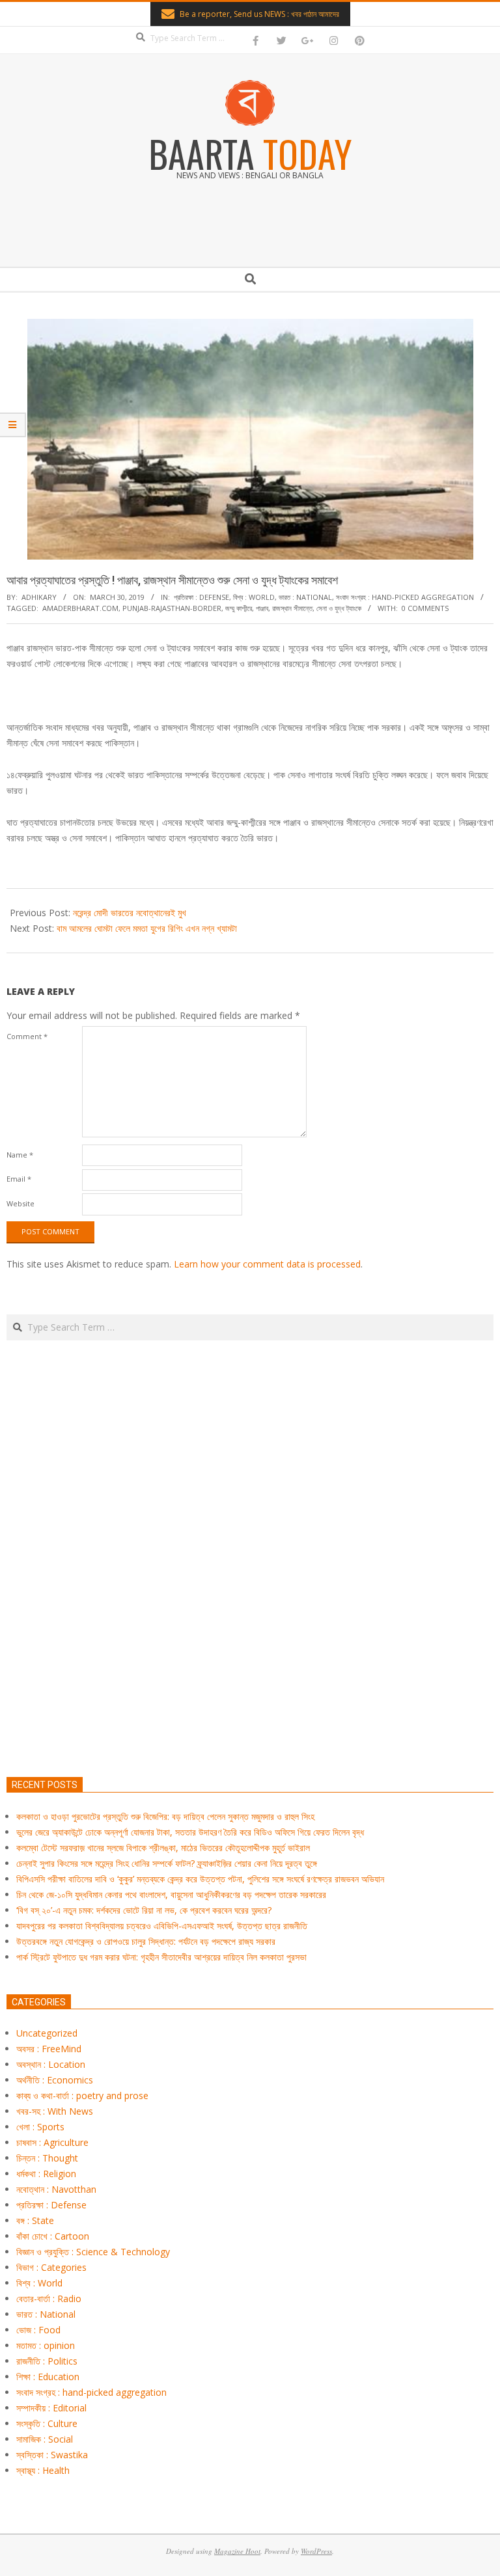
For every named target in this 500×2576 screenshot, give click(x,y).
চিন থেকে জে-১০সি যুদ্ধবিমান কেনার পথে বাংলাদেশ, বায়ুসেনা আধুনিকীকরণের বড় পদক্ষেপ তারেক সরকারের (171, 1894)
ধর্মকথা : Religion (46, 2174)
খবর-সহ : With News (55, 2111)
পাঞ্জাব (262, 608)
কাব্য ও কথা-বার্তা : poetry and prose (82, 2095)
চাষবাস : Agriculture (52, 2142)
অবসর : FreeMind (49, 2049)
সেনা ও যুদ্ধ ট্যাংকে (339, 608)
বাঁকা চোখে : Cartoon (53, 2236)
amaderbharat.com (80, 608)
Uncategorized (47, 2033)
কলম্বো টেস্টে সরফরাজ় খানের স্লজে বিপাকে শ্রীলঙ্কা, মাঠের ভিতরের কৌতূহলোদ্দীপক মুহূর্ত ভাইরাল (163, 1848)
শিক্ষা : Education (48, 2377)
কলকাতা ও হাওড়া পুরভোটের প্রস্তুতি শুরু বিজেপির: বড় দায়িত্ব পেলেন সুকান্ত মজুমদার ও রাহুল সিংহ (165, 1816)
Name (20, 1155)
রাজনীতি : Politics (47, 2361)
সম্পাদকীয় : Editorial (51, 2408)
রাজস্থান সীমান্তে (292, 608)
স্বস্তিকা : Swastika (52, 2455)
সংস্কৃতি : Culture (47, 2423)
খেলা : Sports (40, 2127)
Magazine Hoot (237, 2551)
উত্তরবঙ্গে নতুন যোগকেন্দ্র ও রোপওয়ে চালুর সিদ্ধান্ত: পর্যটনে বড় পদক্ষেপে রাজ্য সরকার (146, 1941)
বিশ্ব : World (254, 597)
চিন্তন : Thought (47, 2158)
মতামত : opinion (46, 2345)
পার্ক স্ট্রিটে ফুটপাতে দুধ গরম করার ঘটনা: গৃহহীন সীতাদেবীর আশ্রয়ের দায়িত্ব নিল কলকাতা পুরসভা (161, 1957)
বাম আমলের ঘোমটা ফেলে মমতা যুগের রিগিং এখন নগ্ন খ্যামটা (147, 928)
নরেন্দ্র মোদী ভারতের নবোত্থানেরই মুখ (130, 913)
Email (19, 1179)
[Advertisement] (250, 1620)
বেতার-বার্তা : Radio (49, 2298)
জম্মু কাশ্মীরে (239, 608)
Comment (27, 1036)
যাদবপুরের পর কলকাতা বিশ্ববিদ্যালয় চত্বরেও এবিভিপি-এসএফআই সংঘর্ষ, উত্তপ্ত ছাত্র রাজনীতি (162, 1926)
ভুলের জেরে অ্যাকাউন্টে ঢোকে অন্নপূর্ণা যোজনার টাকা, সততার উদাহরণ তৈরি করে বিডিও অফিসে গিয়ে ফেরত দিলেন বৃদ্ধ (190, 1832)
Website (21, 1203)
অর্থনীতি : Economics (55, 2080)
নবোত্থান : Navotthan (56, 2189)
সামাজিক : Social (45, 2439)
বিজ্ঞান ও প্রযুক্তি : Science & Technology (93, 2252)
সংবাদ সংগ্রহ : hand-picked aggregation (405, 597)
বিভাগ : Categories (51, 2267)
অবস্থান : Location (51, 2064)
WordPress (316, 2551)
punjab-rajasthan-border (172, 608)
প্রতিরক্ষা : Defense (201, 597)
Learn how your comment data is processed (267, 1264)
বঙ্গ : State (35, 2220)
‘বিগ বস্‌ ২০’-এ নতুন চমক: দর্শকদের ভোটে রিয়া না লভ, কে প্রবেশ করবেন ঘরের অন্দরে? (144, 1910)
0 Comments (425, 608)
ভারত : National (305, 597)
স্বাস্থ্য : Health (43, 2470)
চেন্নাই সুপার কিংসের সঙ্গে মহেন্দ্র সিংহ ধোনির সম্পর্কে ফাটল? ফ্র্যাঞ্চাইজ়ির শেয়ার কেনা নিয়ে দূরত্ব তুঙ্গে (167, 1863)
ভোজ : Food (38, 2330)
